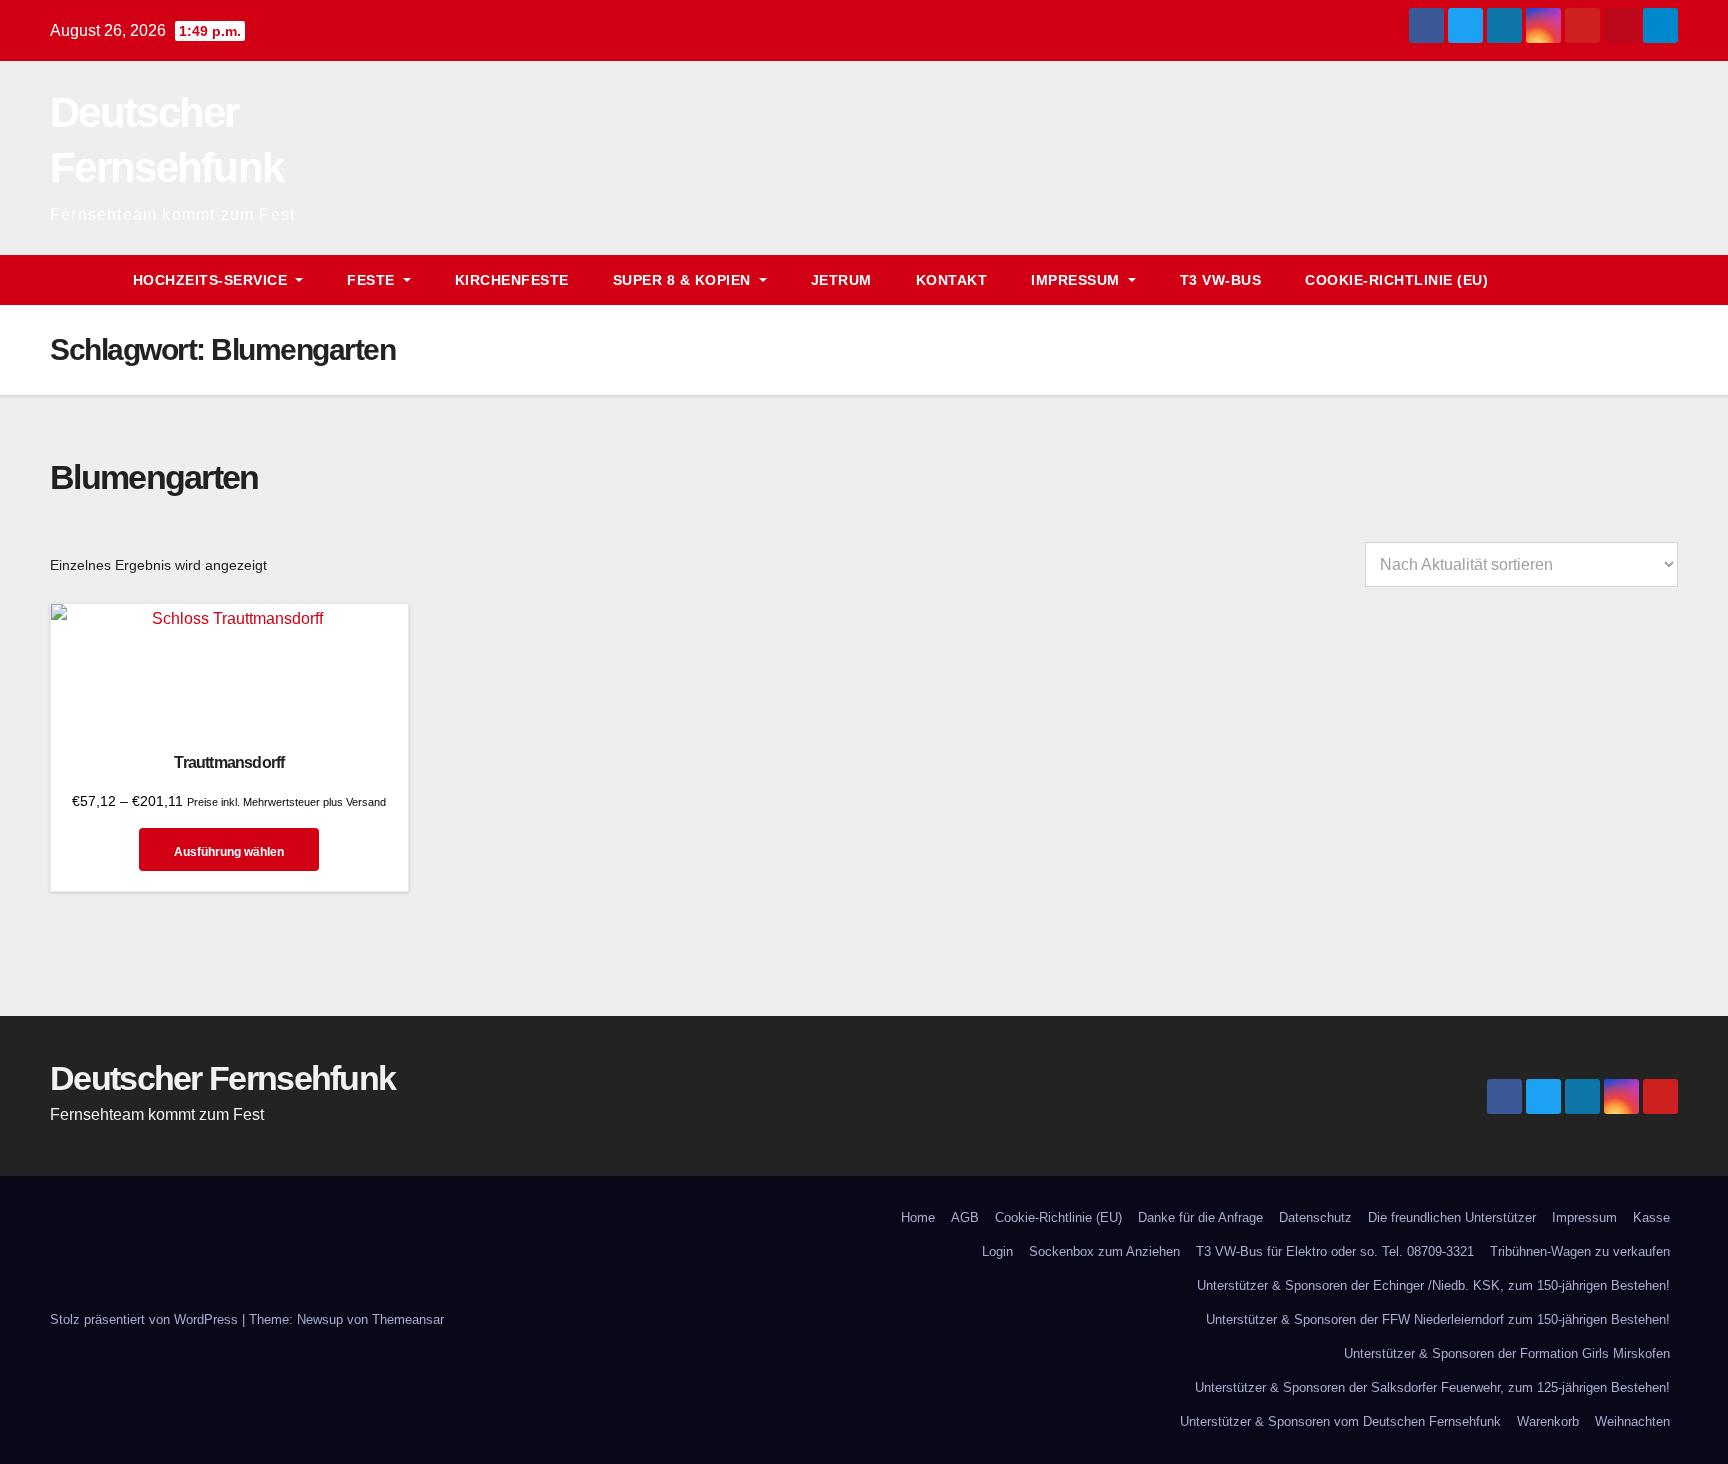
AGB (965, 1217)
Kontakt (952, 280)
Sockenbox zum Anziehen (1104, 1251)
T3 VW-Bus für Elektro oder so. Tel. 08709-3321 (1335, 1251)
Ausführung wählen (229, 852)
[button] (1626, 279)
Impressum (1584, 1217)
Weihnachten (1632, 1421)
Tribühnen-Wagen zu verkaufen (1580, 1251)
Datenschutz (1315, 1217)
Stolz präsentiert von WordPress (146, 1319)
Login (997, 1251)
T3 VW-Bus (1221, 280)
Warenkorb (1548, 1421)
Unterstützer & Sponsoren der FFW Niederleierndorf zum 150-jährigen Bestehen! (1438, 1319)
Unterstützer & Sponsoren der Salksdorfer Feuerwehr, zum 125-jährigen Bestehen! (1432, 1387)
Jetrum (841, 280)
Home (918, 1217)
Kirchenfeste (512, 280)
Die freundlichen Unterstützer (1452, 1217)
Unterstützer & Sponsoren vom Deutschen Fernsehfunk (1340, 1421)
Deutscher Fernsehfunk (222, 1078)
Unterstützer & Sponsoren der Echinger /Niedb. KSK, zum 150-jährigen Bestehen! (1433, 1285)
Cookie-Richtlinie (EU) (1396, 280)
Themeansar (408, 1319)
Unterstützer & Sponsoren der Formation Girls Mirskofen (1507, 1353)
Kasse (1651, 1217)
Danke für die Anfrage (1200, 1217)
